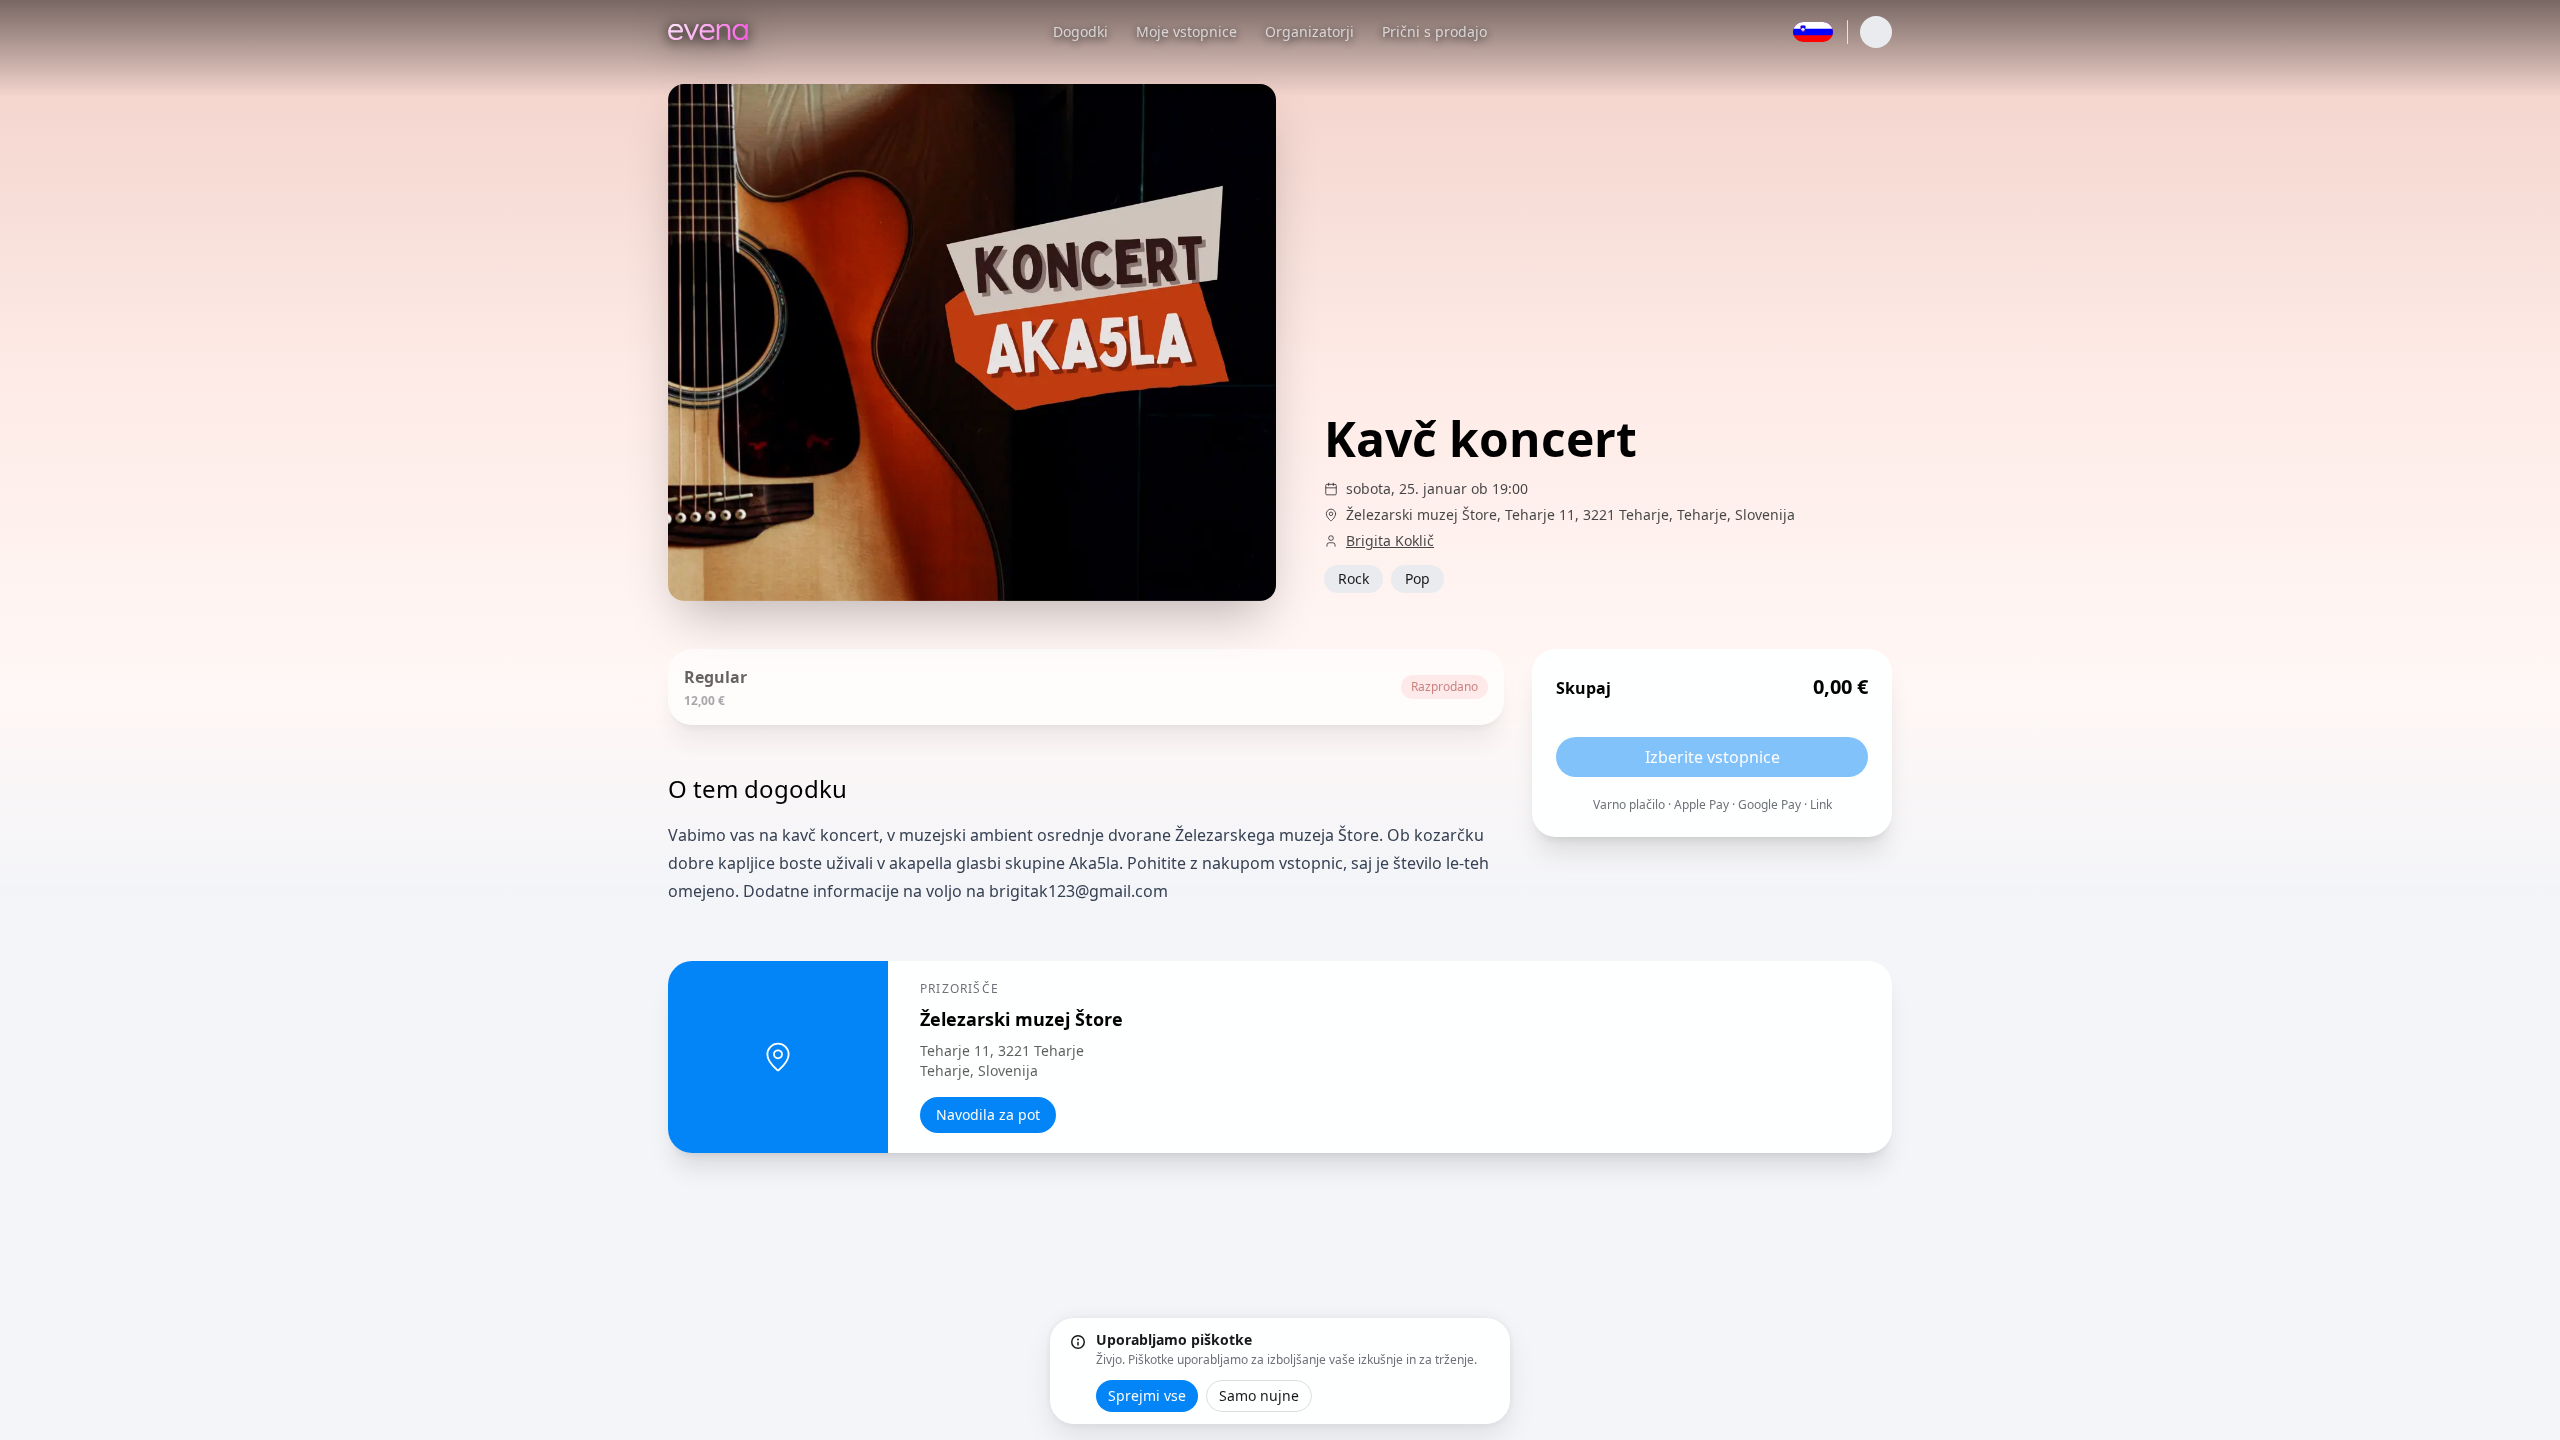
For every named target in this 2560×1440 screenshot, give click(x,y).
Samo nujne (1259, 1395)
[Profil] (1876, 32)
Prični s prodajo (1434, 31)
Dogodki (1080, 31)
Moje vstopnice (1186, 31)
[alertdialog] (1280, 1371)
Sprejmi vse (1147, 1395)
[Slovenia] (1813, 32)
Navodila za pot (988, 1114)
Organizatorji (1309, 31)
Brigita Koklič (1390, 540)
